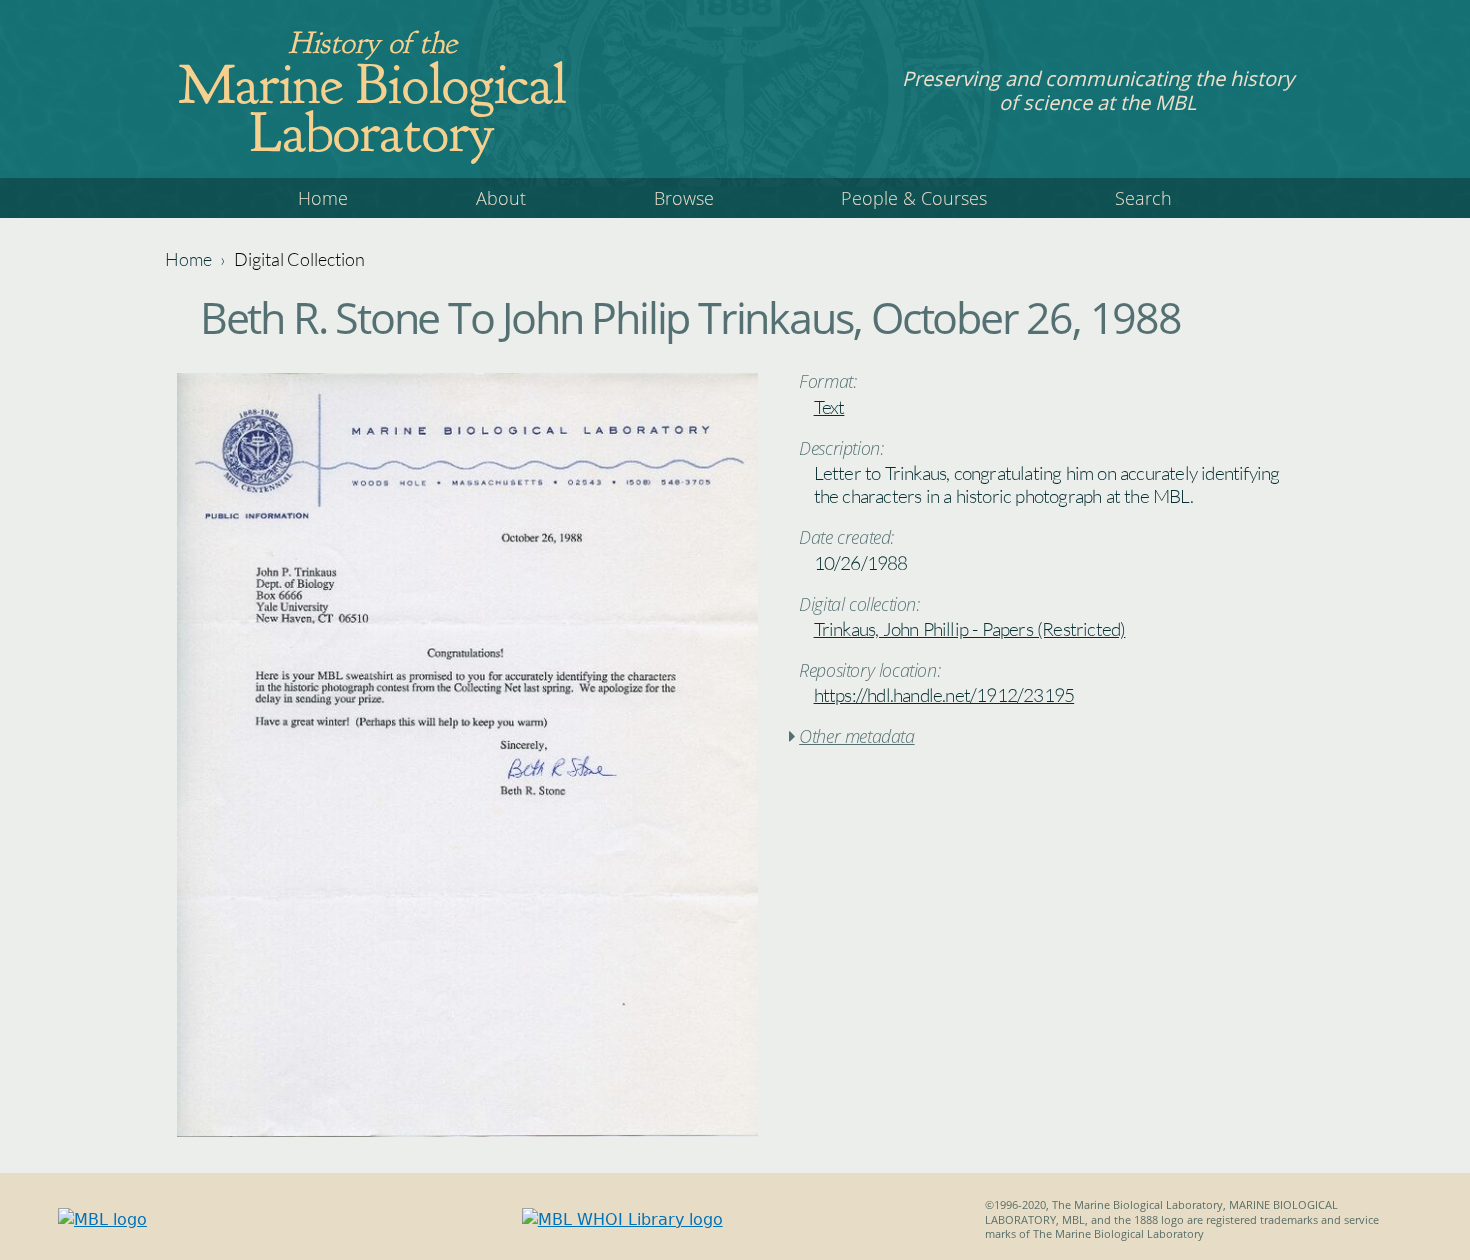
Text (829, 407)
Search (1143, 198)
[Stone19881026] (467, 1131)
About (501, 198)
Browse (684, 198)
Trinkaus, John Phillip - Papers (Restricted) (970, 629)
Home (323, 198)
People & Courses (914, 198)
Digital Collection (299, 259)
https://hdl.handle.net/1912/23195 (944, 695)
